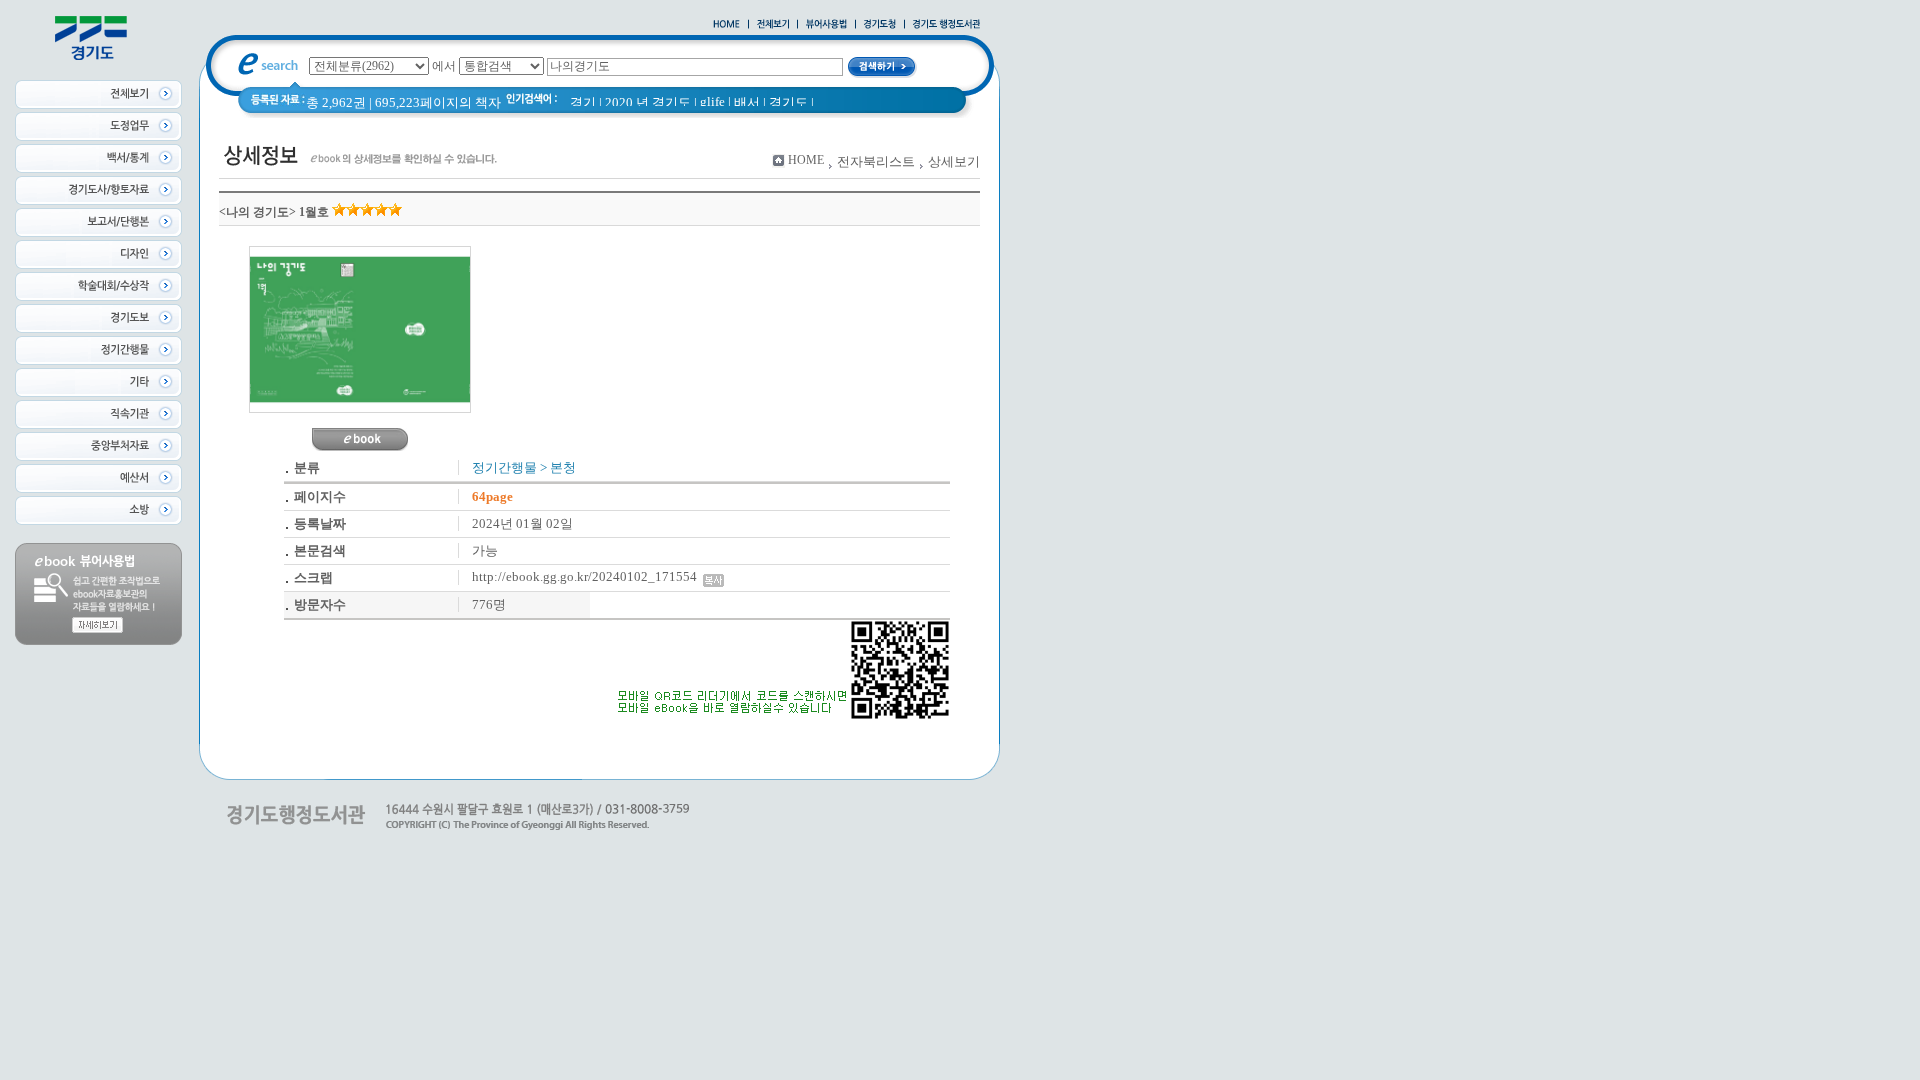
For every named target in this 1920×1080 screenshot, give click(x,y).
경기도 (788, 102)
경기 (583, 102)
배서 (747, 102)
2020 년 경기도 (648, 102)
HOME (806, 160)
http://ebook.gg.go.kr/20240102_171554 (587, 576)
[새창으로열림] (880, 25)
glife (712, 101)
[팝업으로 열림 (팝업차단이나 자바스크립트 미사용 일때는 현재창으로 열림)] (826, 25)
